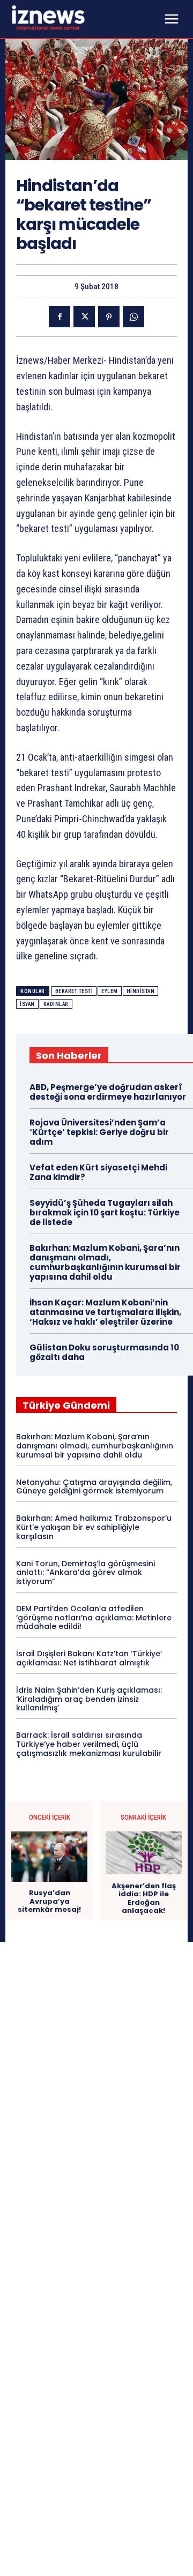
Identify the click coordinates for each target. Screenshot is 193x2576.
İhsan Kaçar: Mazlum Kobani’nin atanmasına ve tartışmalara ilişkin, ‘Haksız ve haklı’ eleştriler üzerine (105, 1312)
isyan (27, 1004)
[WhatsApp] (133, 317)
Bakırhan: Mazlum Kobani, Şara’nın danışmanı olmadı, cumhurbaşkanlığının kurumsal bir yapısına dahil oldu (105, 1262)
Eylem (110, 991)
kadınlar (56, 1004)
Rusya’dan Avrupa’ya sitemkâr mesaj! (49, 1901)
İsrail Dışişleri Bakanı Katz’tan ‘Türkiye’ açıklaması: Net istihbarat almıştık (89, 1658)
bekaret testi (74, 991)
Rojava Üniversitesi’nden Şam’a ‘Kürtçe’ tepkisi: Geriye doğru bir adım (99, 1132)
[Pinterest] (109, 317)
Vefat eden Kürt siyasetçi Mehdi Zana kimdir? (98, 1172)
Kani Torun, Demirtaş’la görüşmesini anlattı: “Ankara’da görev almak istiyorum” (86, 1573)
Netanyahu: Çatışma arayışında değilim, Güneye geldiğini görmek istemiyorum (94, 1487)
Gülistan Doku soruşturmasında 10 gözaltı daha (104, 1352)
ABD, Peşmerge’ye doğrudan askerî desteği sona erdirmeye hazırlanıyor (108, 1092)
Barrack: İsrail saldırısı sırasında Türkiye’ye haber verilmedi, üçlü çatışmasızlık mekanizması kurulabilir (89, 1744)
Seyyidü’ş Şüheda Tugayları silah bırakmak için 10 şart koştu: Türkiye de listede (105, 1212)
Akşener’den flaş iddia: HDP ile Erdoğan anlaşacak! (144, 1898)
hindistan (141, 991)
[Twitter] (84, 317)
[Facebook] (60, 317)
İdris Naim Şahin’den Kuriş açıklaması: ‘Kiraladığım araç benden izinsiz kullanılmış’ (89, 1699)
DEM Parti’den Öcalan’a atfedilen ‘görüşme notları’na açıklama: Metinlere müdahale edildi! (94, 1618)
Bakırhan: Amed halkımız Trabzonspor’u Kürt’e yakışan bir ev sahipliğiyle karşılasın (94, 1527)
